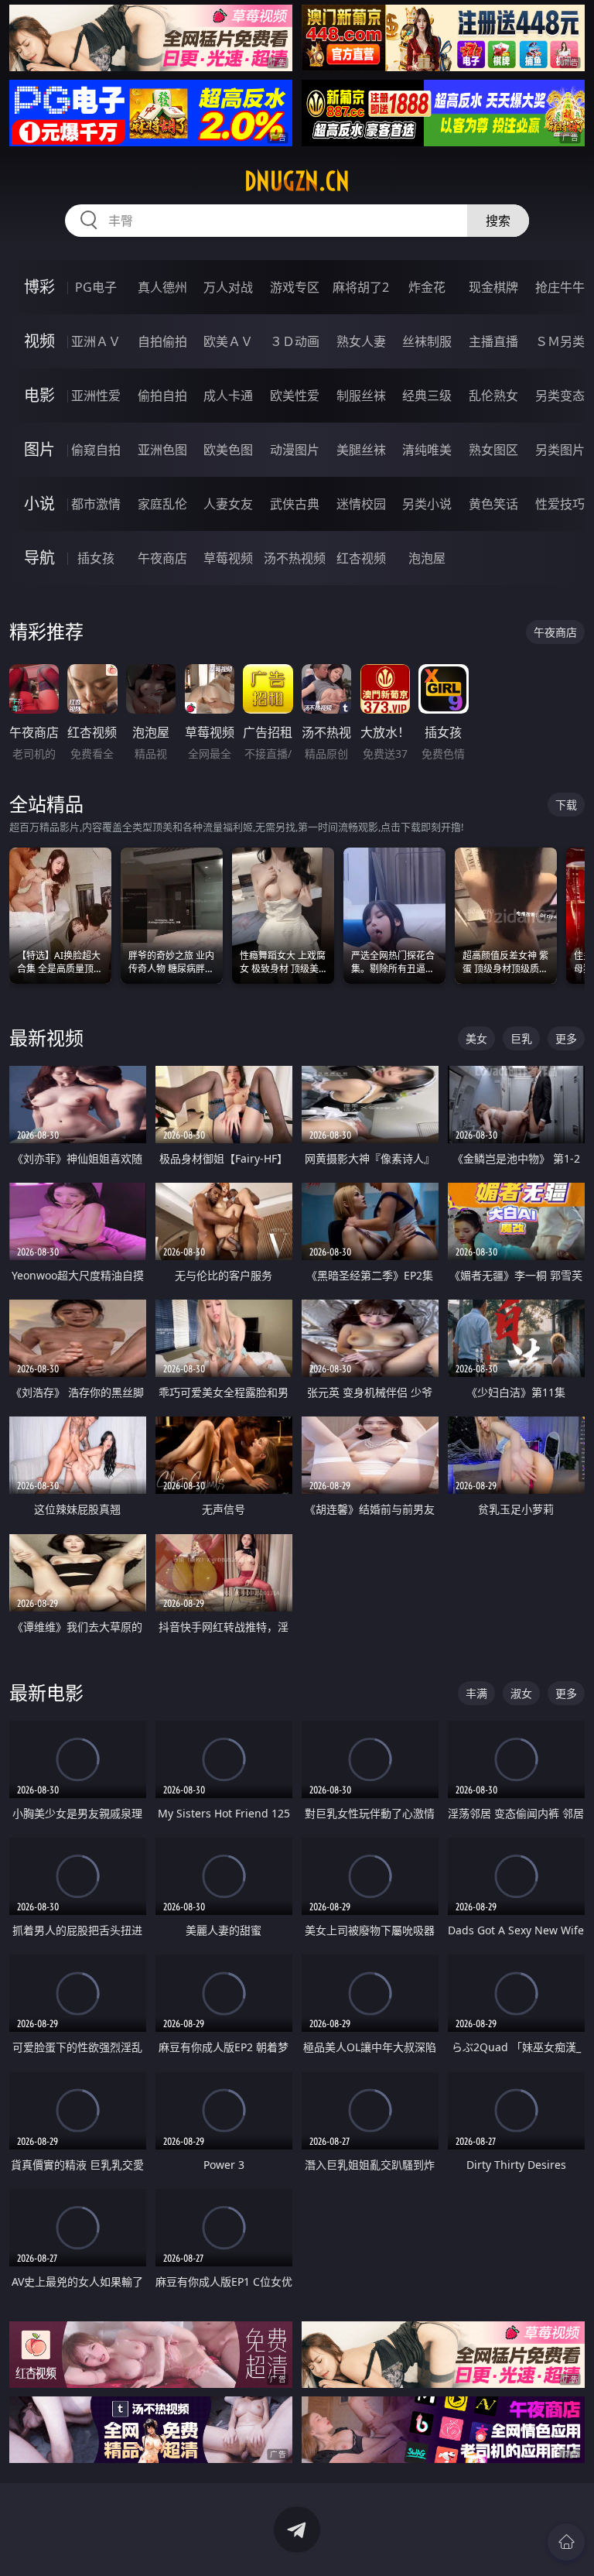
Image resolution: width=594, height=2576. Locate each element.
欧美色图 (228, 450)
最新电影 (46, 1692)
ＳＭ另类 (560, 341)
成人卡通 (228, 396)
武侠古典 (295, 504)
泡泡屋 (427, 558)
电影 (39, 395)
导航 (39, 558)
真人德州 (162, 287)
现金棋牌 (493, 287)
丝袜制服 (427, 341)
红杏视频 (361, 558)
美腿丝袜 (361, 450)
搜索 (498, 221)
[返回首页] (566, 2542)
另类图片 (560, 450)
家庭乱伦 (162, 504)
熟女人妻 (361, 341)
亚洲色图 (162, 450)
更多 (566, 1038)
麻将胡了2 (361, 287)
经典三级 (427, 396)
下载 (566, 805)
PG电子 (96, 287)
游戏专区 (295, 287)
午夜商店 (162, 558)
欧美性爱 (295, 396)
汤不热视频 (295, 558)
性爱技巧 (560, 504)
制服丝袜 (361, 396)
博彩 (39, 287)
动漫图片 (295, 450)
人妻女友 (228, 504)
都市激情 (96, 504)
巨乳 (521, 1038)
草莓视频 (228, 558)
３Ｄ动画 (295, 341)
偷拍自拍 (162, 396)
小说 (39, 504)
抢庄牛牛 (560, 287)
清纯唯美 (427, 450)
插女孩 (96, 558)
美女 (476, 1038)
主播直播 (493, 341)
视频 (39, 341)
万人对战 (228, 287)
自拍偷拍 (162, 341)
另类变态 (560, 396)
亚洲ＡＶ (96, 341)
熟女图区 (493, 450)
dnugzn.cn (297, 181)
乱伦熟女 (493, 396)
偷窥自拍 (96, 450)
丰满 (476, 1693)
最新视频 (46, 1038)
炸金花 (427, 287)
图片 (39, 449)
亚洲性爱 (96, 396)
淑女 (521, 1693)
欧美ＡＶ (228, 341)
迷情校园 (361, 504)
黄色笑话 (493, 504)
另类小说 (427, 504)
